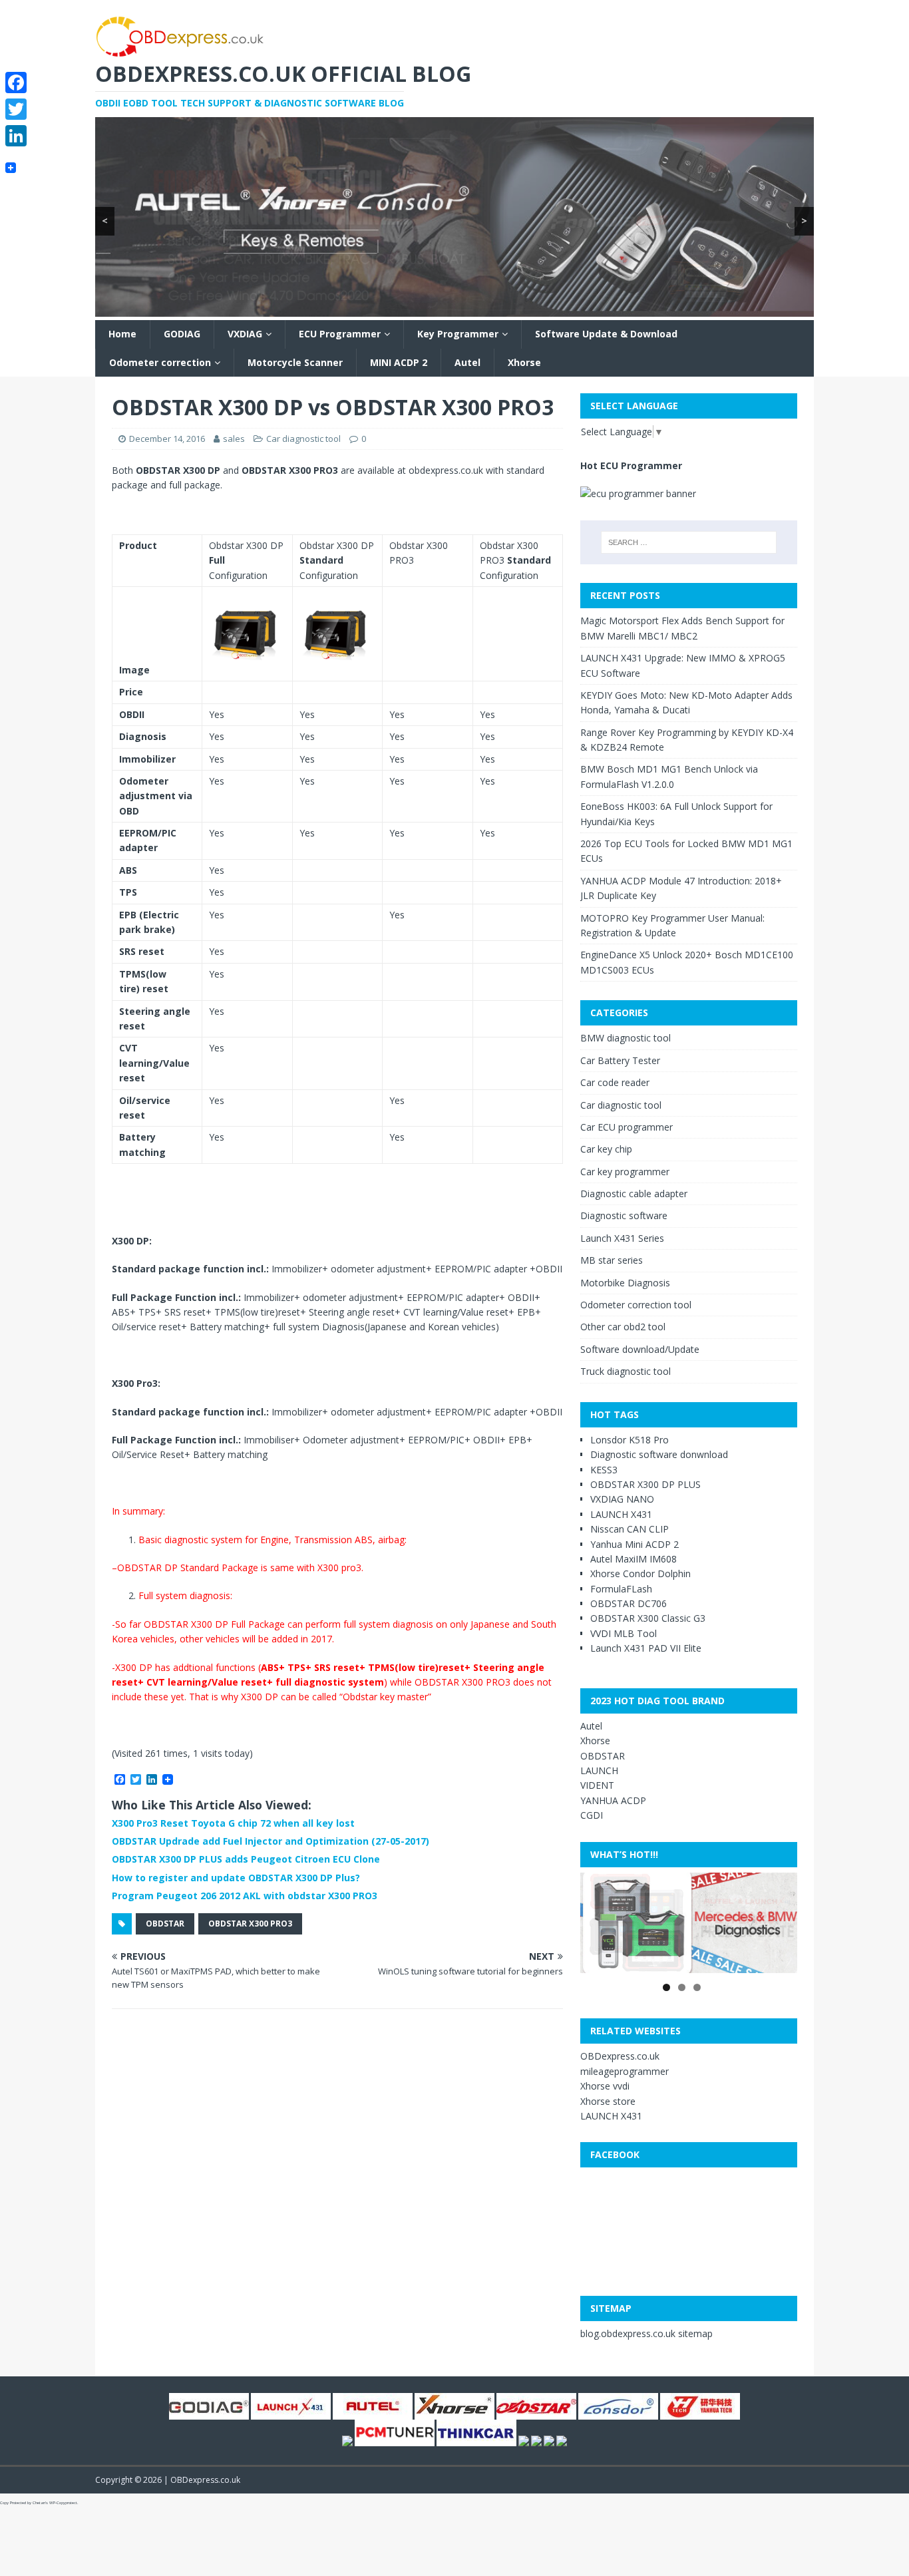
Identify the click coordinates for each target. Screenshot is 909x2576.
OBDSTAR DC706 (629, 1603)
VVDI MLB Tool (624, 1633)
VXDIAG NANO (622, 1499)
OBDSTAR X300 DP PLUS (645, 1484)
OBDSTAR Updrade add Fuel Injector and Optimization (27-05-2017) (271, 1841)
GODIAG (182, 334)
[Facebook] (16, 83)
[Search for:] (689, 542)
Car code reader (615, 1082)
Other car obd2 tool (623, 1327)
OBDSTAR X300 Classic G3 (648, 1618)
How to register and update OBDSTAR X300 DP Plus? (236, 1878)
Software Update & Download (606, 334)
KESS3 (604, 1470)
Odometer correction (160, 362)
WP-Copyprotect (63, 2503)
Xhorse (524, 362)
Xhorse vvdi (605, 2086)
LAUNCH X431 (621, 1514)
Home (122, 334)
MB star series (612, 1260)
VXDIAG (245, 334)
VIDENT (597, 1785)
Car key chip (606, 1149)
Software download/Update (640, 1349)
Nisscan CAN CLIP (630, 1529)
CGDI (592, 1815)
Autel (467, 362)
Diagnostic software (624, 1215)
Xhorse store (608, 2101)
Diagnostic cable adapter (634, 1194)
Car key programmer (625, 1172)
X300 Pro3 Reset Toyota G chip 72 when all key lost (233, 1823)
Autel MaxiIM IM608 (634, 1559)
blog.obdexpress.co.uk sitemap (646, 2333)
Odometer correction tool (636, 1305)
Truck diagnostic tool (626, 1371)
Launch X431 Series (622, 1238)
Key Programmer (458, 334)
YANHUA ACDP (613, 1800)
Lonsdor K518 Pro (630, 1440)
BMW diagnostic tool (626, 1038)
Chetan (39, 2503)
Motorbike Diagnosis (625, 1283)
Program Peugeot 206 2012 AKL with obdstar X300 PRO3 (245, 1896)
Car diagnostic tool (303, 439)
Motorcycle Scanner (295, 362)
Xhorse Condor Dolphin (640, 1573)
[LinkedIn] (16, 136)
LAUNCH (599, 1770)
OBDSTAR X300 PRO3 (250, 1924)
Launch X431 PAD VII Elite (646, 1648)
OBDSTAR (165, 1924)
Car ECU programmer (627, 1127)
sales (234, 439)
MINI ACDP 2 (399, 362)
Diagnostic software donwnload (659, 1454)
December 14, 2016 (167, 439)
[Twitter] (16, 109)
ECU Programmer (340, 334)
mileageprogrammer (625, 2071)
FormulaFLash (621, 1589)
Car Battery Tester (620, 1060)
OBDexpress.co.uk (620, 2056)
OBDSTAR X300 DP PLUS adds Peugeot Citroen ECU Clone (246, 1859)
